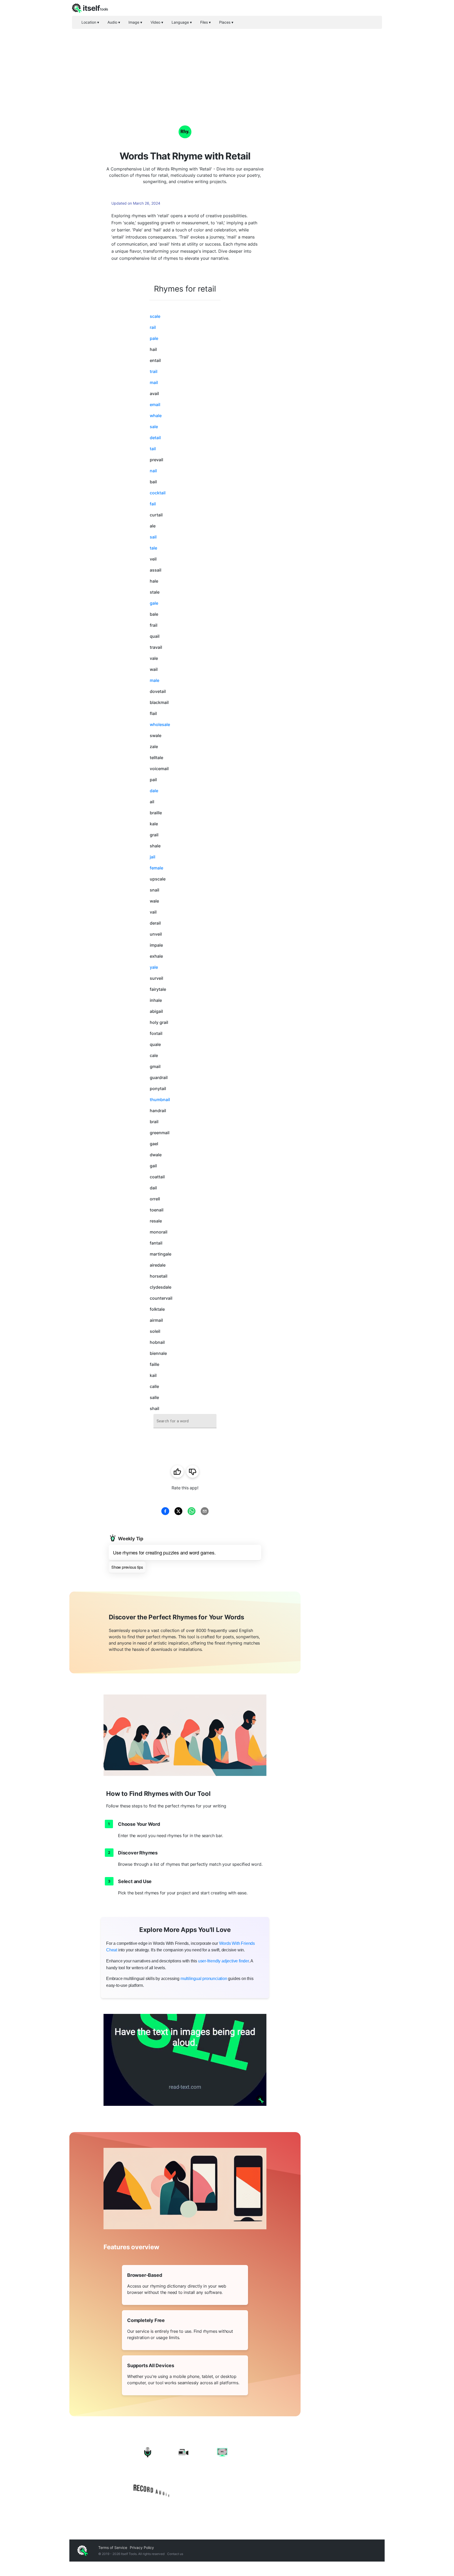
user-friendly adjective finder (223, 1961)
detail (155, 438)
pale (154, 338)
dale (154, 791)
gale (154, 603)
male (154, 680)
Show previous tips (127, 1567)
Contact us (175, 2554)
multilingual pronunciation (204, 1979)
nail (153, 471)
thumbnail (160, 1100)
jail (153, 857)
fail (153, 504)
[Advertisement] (227, 68)
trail (154, 371)
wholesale (160, 724)
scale (155, 316)
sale (154, 427)
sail (153, 537)
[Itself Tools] (185, 2473)
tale (153, 548)
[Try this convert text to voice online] (185, 2060)
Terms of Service (113, 2548)
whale (156, 416)
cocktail (158, 493)
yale (154, 967)
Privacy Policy (142, 2548)
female (156, 868)
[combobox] (185, 1421)
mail (154, 382)
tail (153, 449)
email (155, 405)
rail (153, 327)
